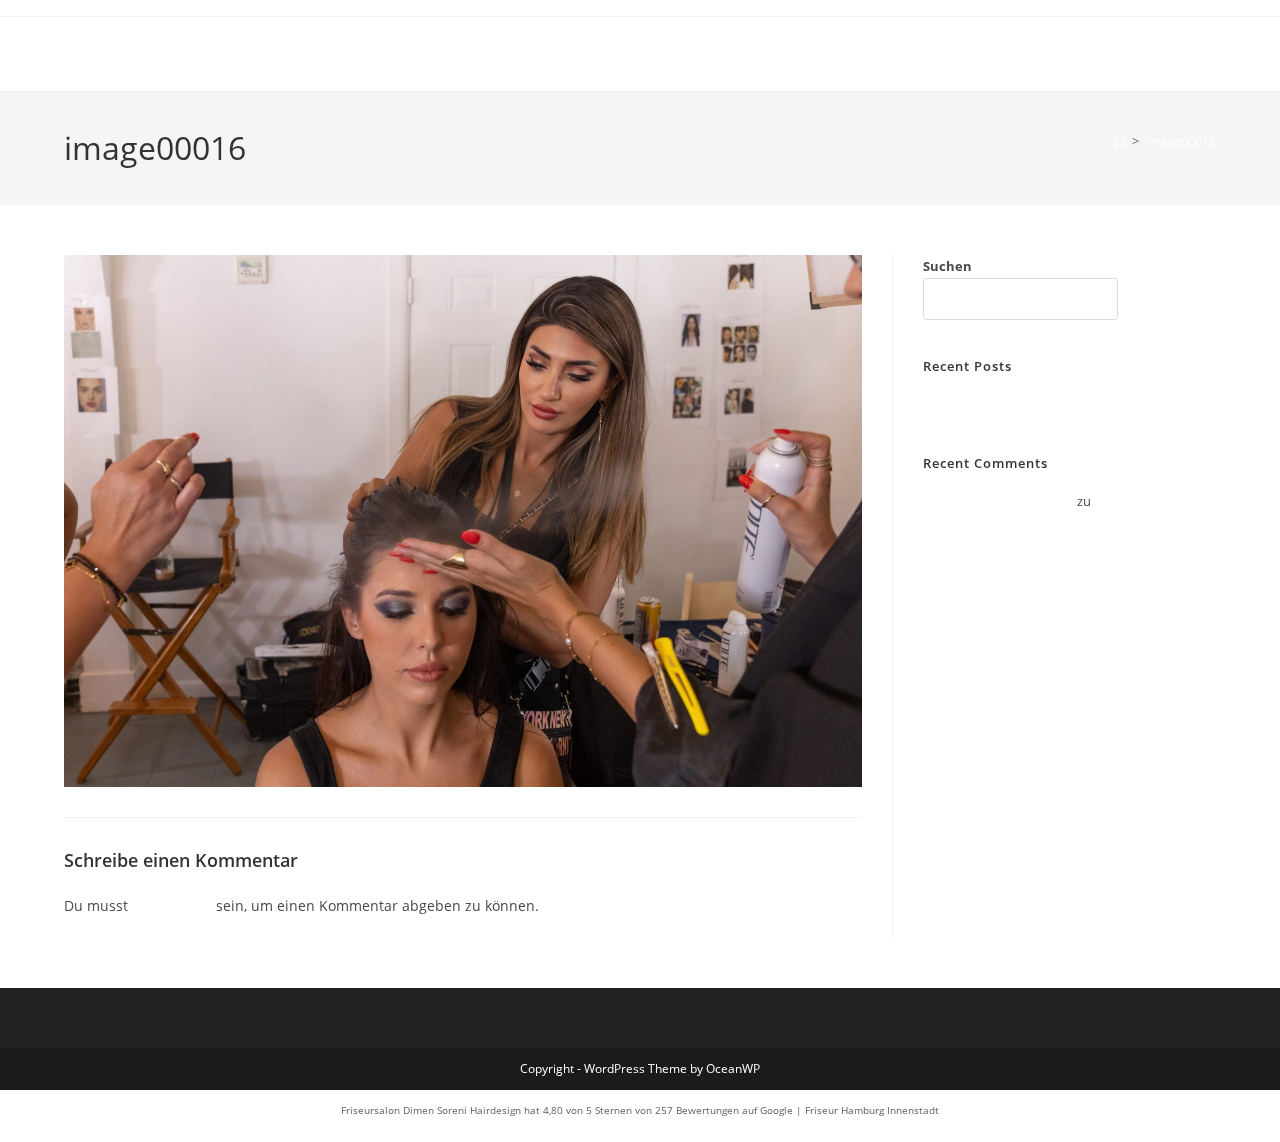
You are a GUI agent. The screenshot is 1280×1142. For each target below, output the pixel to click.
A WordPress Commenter (998, 501)
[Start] (1119, 141)
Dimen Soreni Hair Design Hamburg (263, 53)
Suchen (947, 266)
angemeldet (172, 905)
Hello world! (958, 404)
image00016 (1180, 141)
